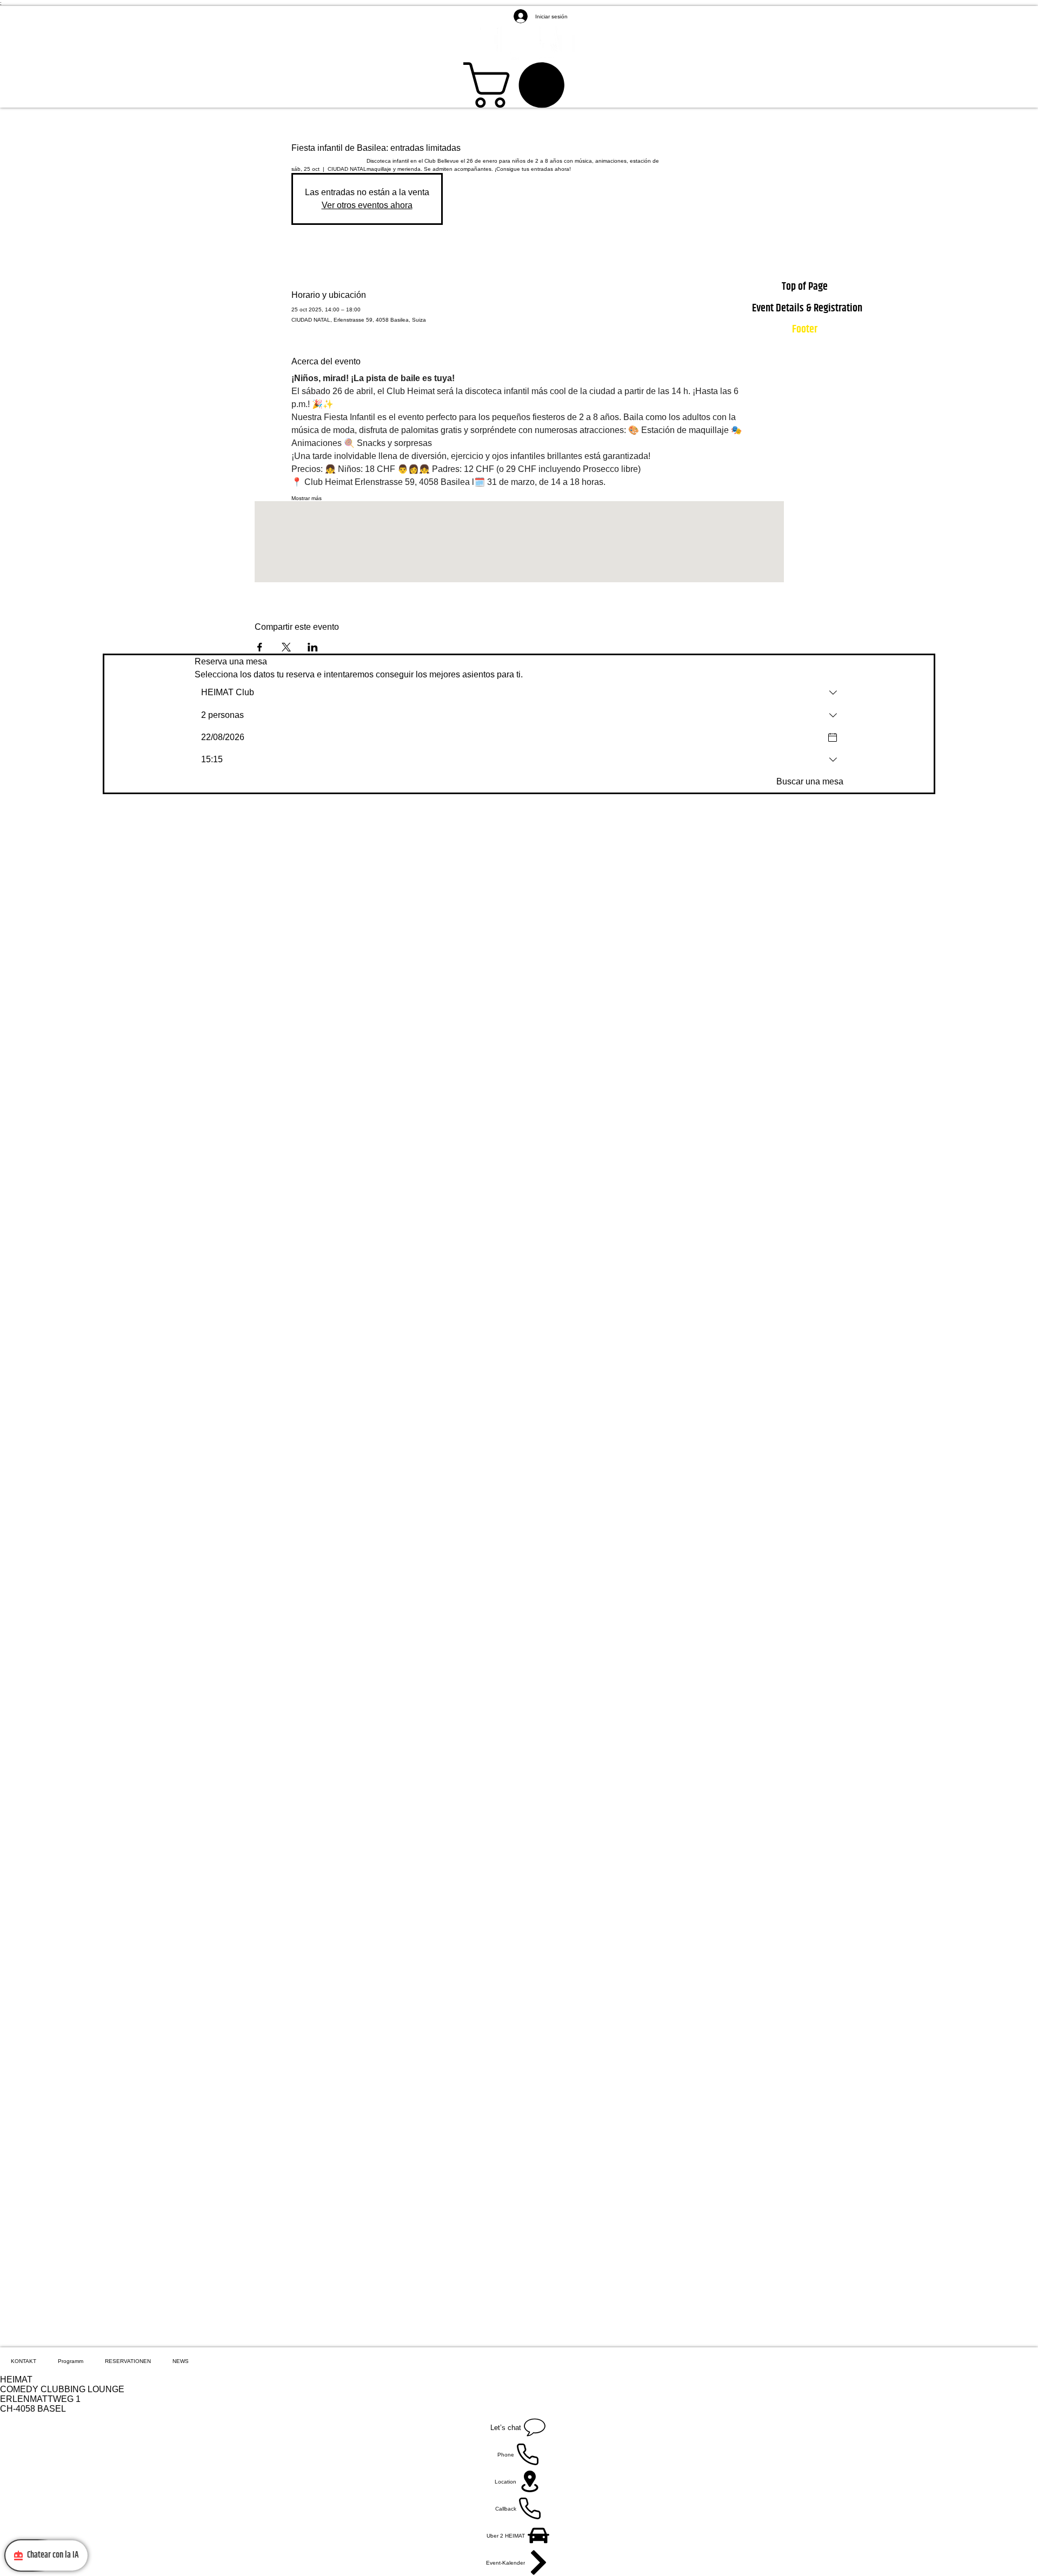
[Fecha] (833, 737)
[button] (519, 85)
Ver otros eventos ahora (367, 205)
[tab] (24, 2361)
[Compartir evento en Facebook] (260, 647)
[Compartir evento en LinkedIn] (313, 647)
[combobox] (519, 693)
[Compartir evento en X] (286, 647)
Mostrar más (307, 498)
